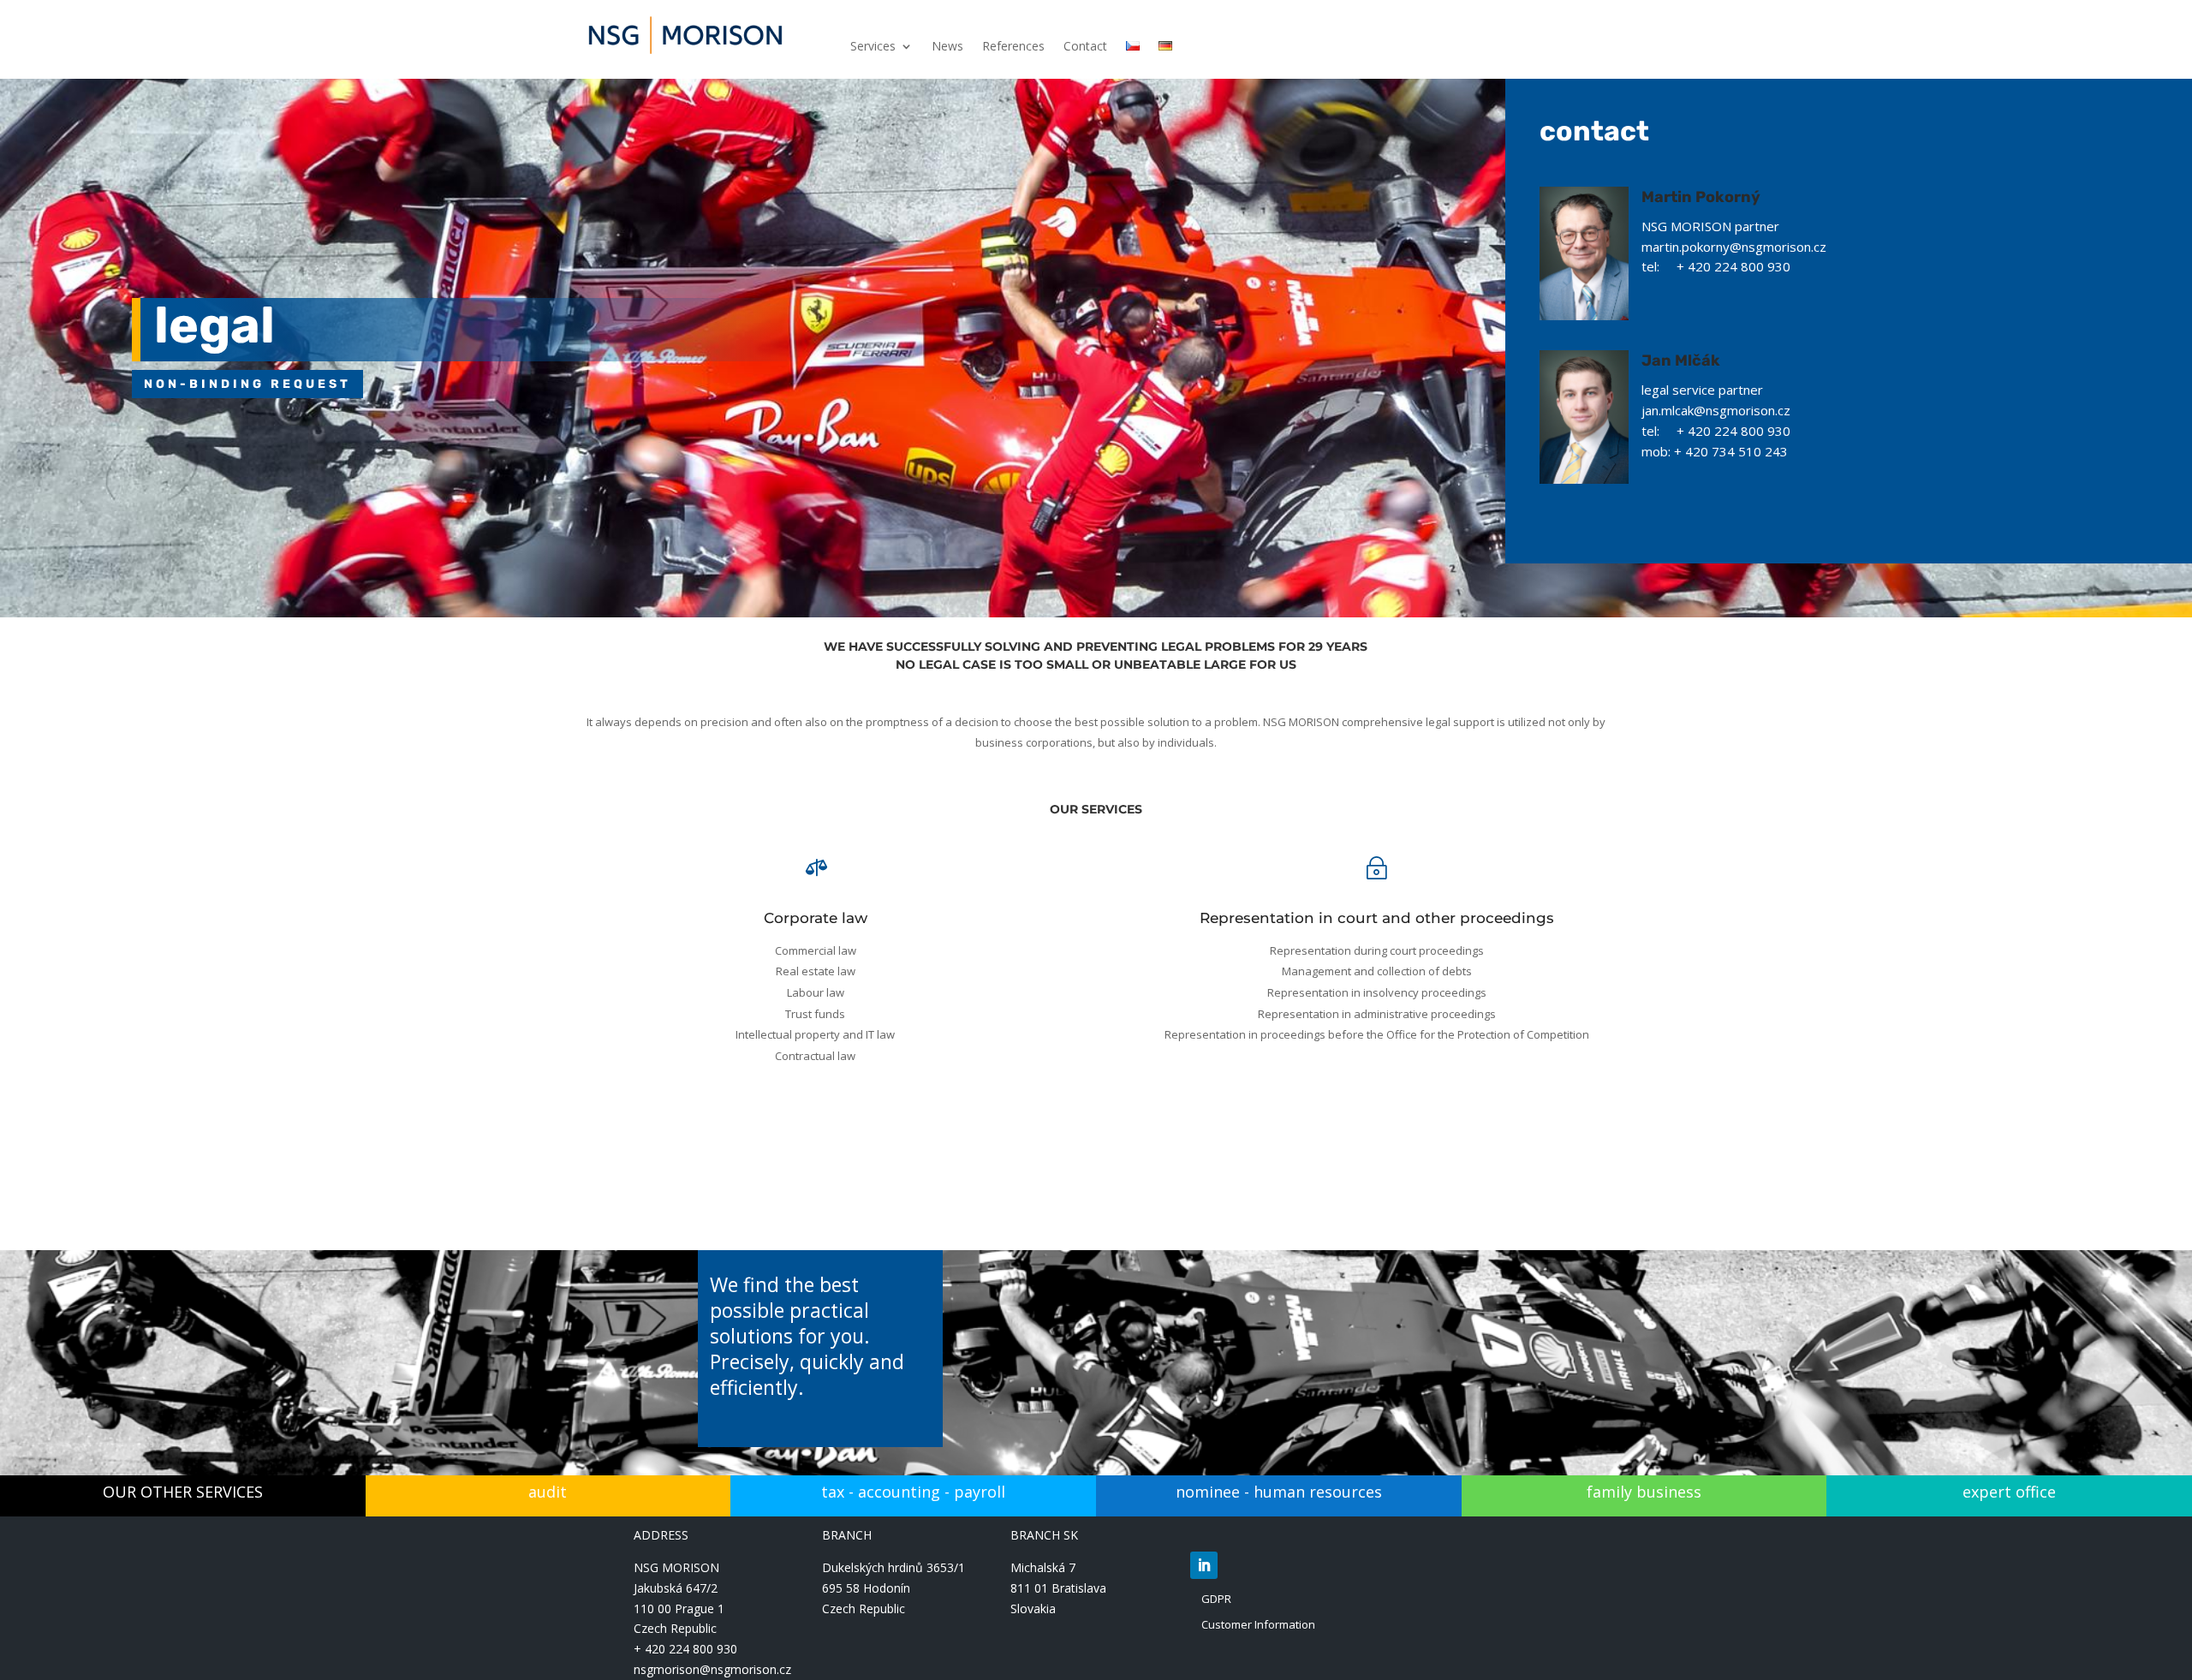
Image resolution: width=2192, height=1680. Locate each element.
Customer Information (1258, 1624)
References (1013, 47)
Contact (1085, 47)
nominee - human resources (1279, 1492)
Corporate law (816, 918)
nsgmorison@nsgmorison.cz (712, 1669)
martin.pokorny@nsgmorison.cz (1734, 247)
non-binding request (247, 384)
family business (1644, 1492)
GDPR (1216, 1599)
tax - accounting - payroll (913, 1492)
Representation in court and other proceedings (1377, 918)
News (947, 47)
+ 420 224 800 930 (685, 1649)
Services (873, 47)
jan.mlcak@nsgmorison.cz (1716, 410)
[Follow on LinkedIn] (1204, 1565)
